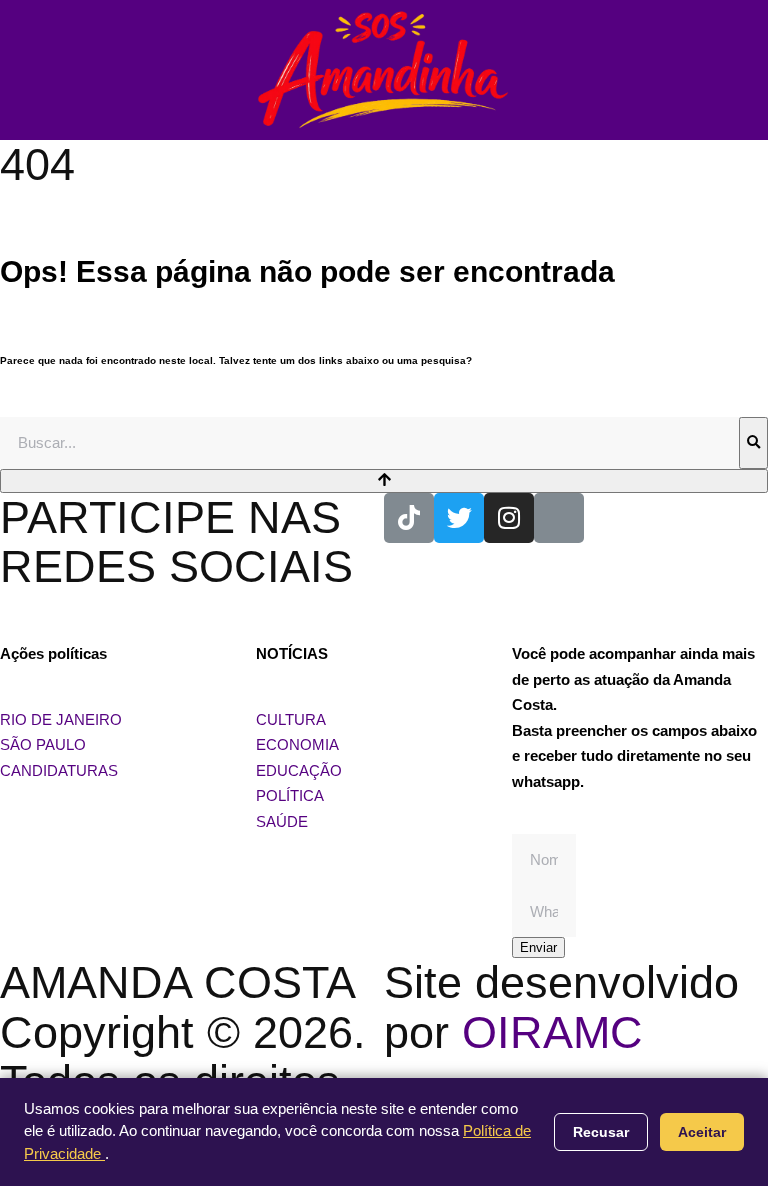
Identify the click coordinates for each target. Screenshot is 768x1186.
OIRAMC (552, 1032)
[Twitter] (459, 518)
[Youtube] (559, 518)
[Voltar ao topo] (384, 481)
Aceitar (702, 1132)
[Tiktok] (409, 518)
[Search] (753, 443)
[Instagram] (509, 518)
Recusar (601, 1132)
